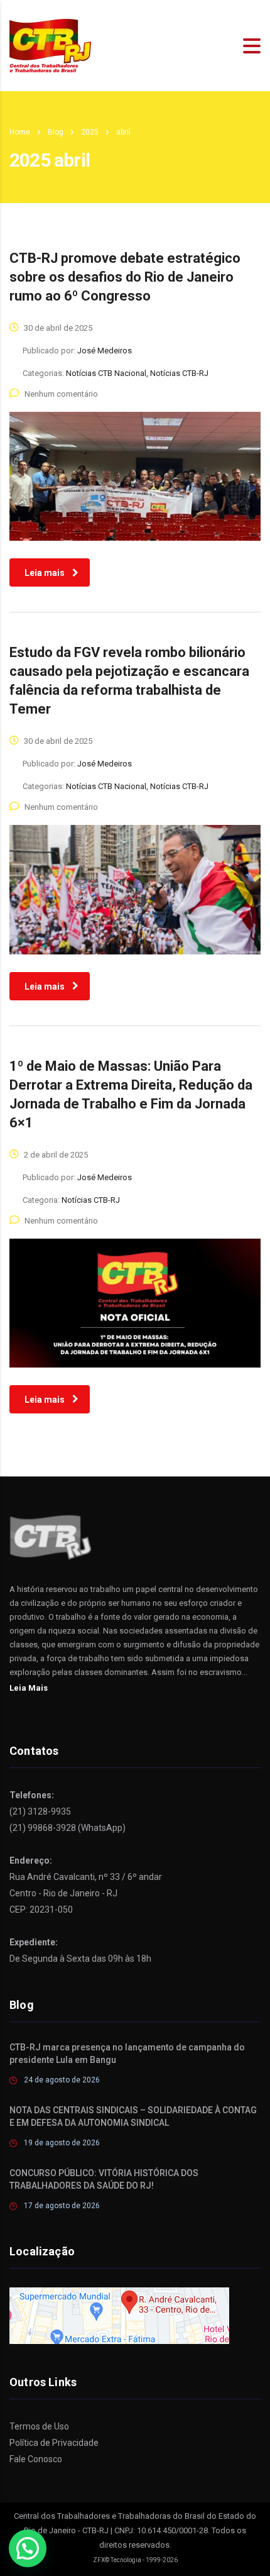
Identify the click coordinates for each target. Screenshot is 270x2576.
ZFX (99, 2560)
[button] (28, 2548)
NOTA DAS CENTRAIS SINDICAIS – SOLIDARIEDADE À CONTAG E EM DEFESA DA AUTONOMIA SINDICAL (133, 2116)
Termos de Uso (39, 2426)
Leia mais (45, 573)
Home (20, 132)
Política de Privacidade (54, 2443)
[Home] (50, 45)
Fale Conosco (36, 2459)
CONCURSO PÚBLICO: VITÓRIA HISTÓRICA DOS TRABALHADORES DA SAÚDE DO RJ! (104, 2179)
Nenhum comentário (61, 394)
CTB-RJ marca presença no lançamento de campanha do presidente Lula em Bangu (127, 2054)
